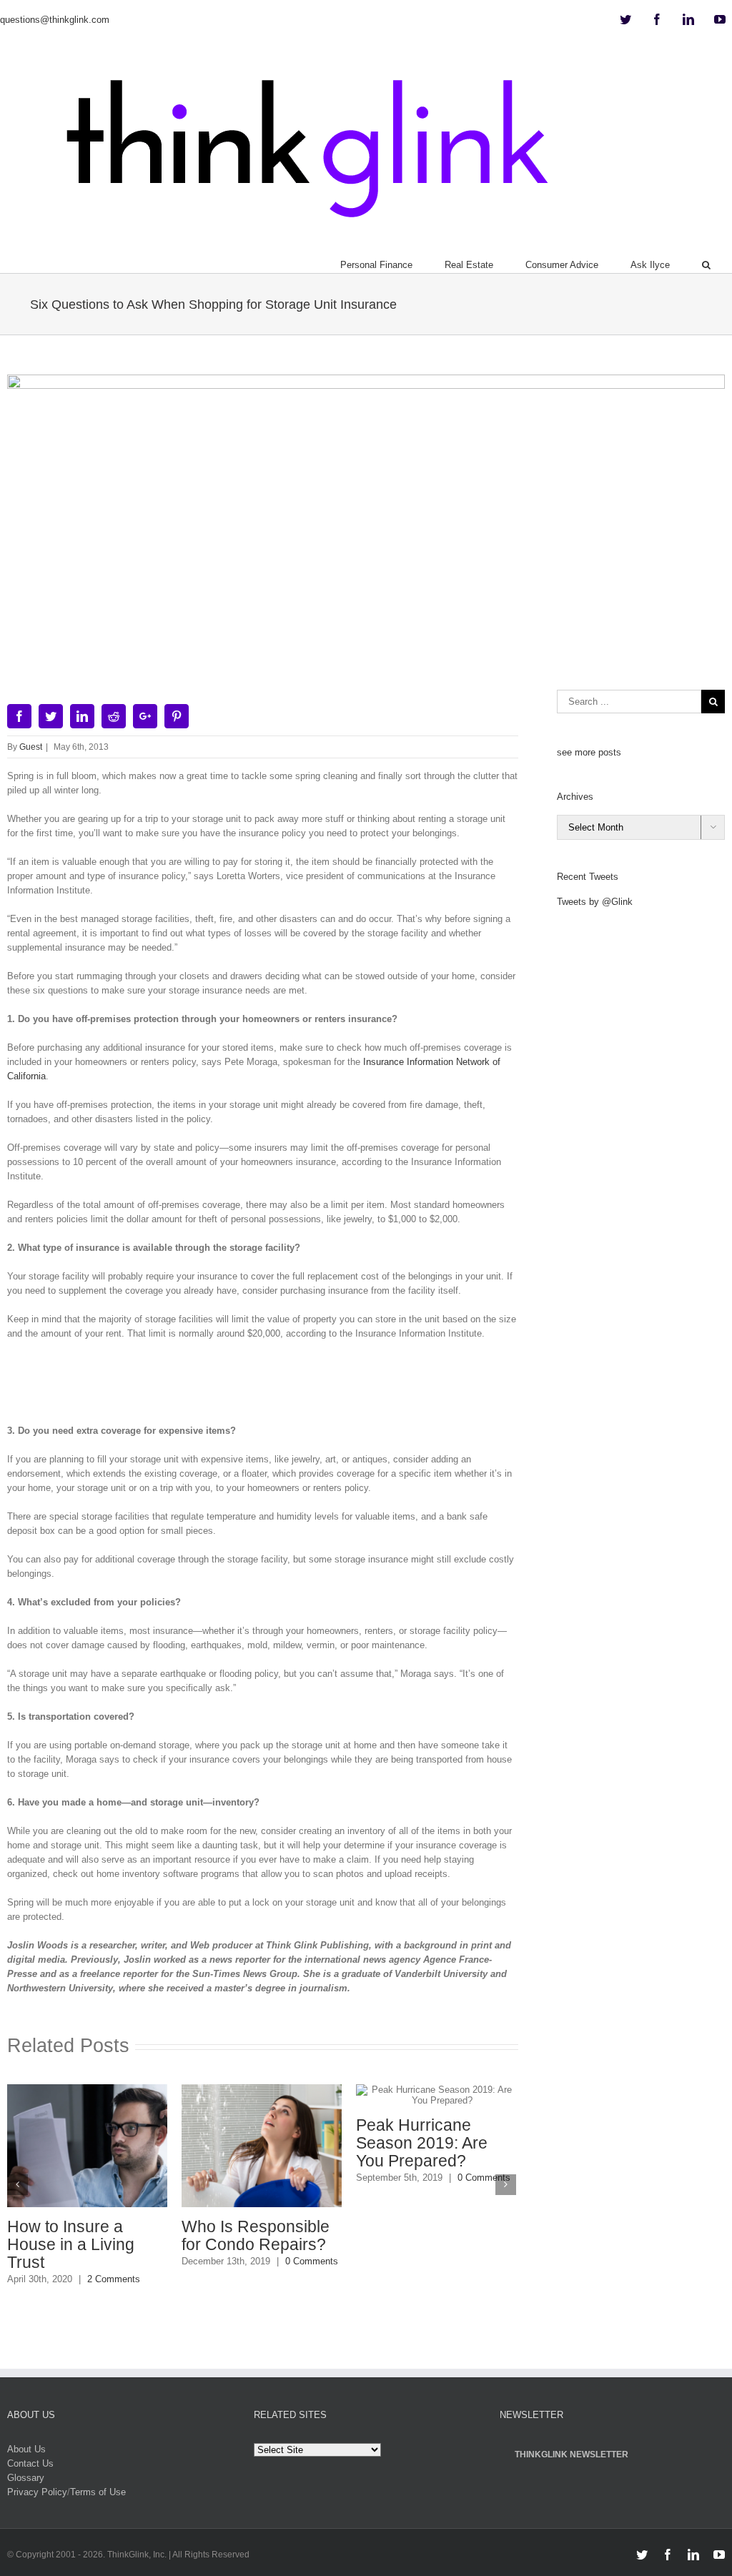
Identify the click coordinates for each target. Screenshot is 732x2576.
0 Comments (311, 2261)
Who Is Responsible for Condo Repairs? (255, 2235)
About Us (26, 2448)
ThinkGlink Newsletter (572, 2454)
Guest (31, 747)
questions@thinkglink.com (55, 20)
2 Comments (113, 2279)
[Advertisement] (267, 1387)
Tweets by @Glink (595, 902)
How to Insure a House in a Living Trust (70, 2244)
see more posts (589, 752)
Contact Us (30, 2463)
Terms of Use (98, 2491)
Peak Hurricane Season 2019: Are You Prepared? (421, 2143)
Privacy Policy (37, 2491)
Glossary (26, 2477)
